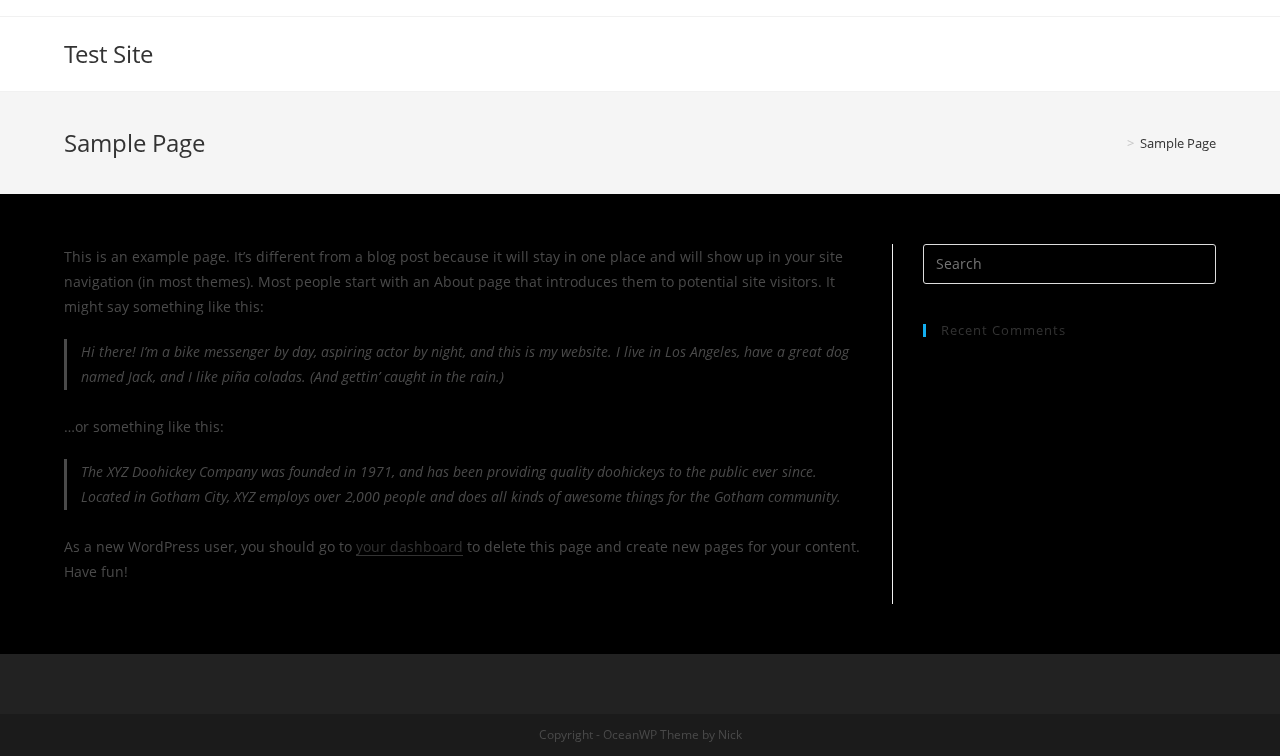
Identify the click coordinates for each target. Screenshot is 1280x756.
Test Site (108, 53)
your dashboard (409, 546)
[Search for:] (1069, 262)
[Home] (1116, 143)
